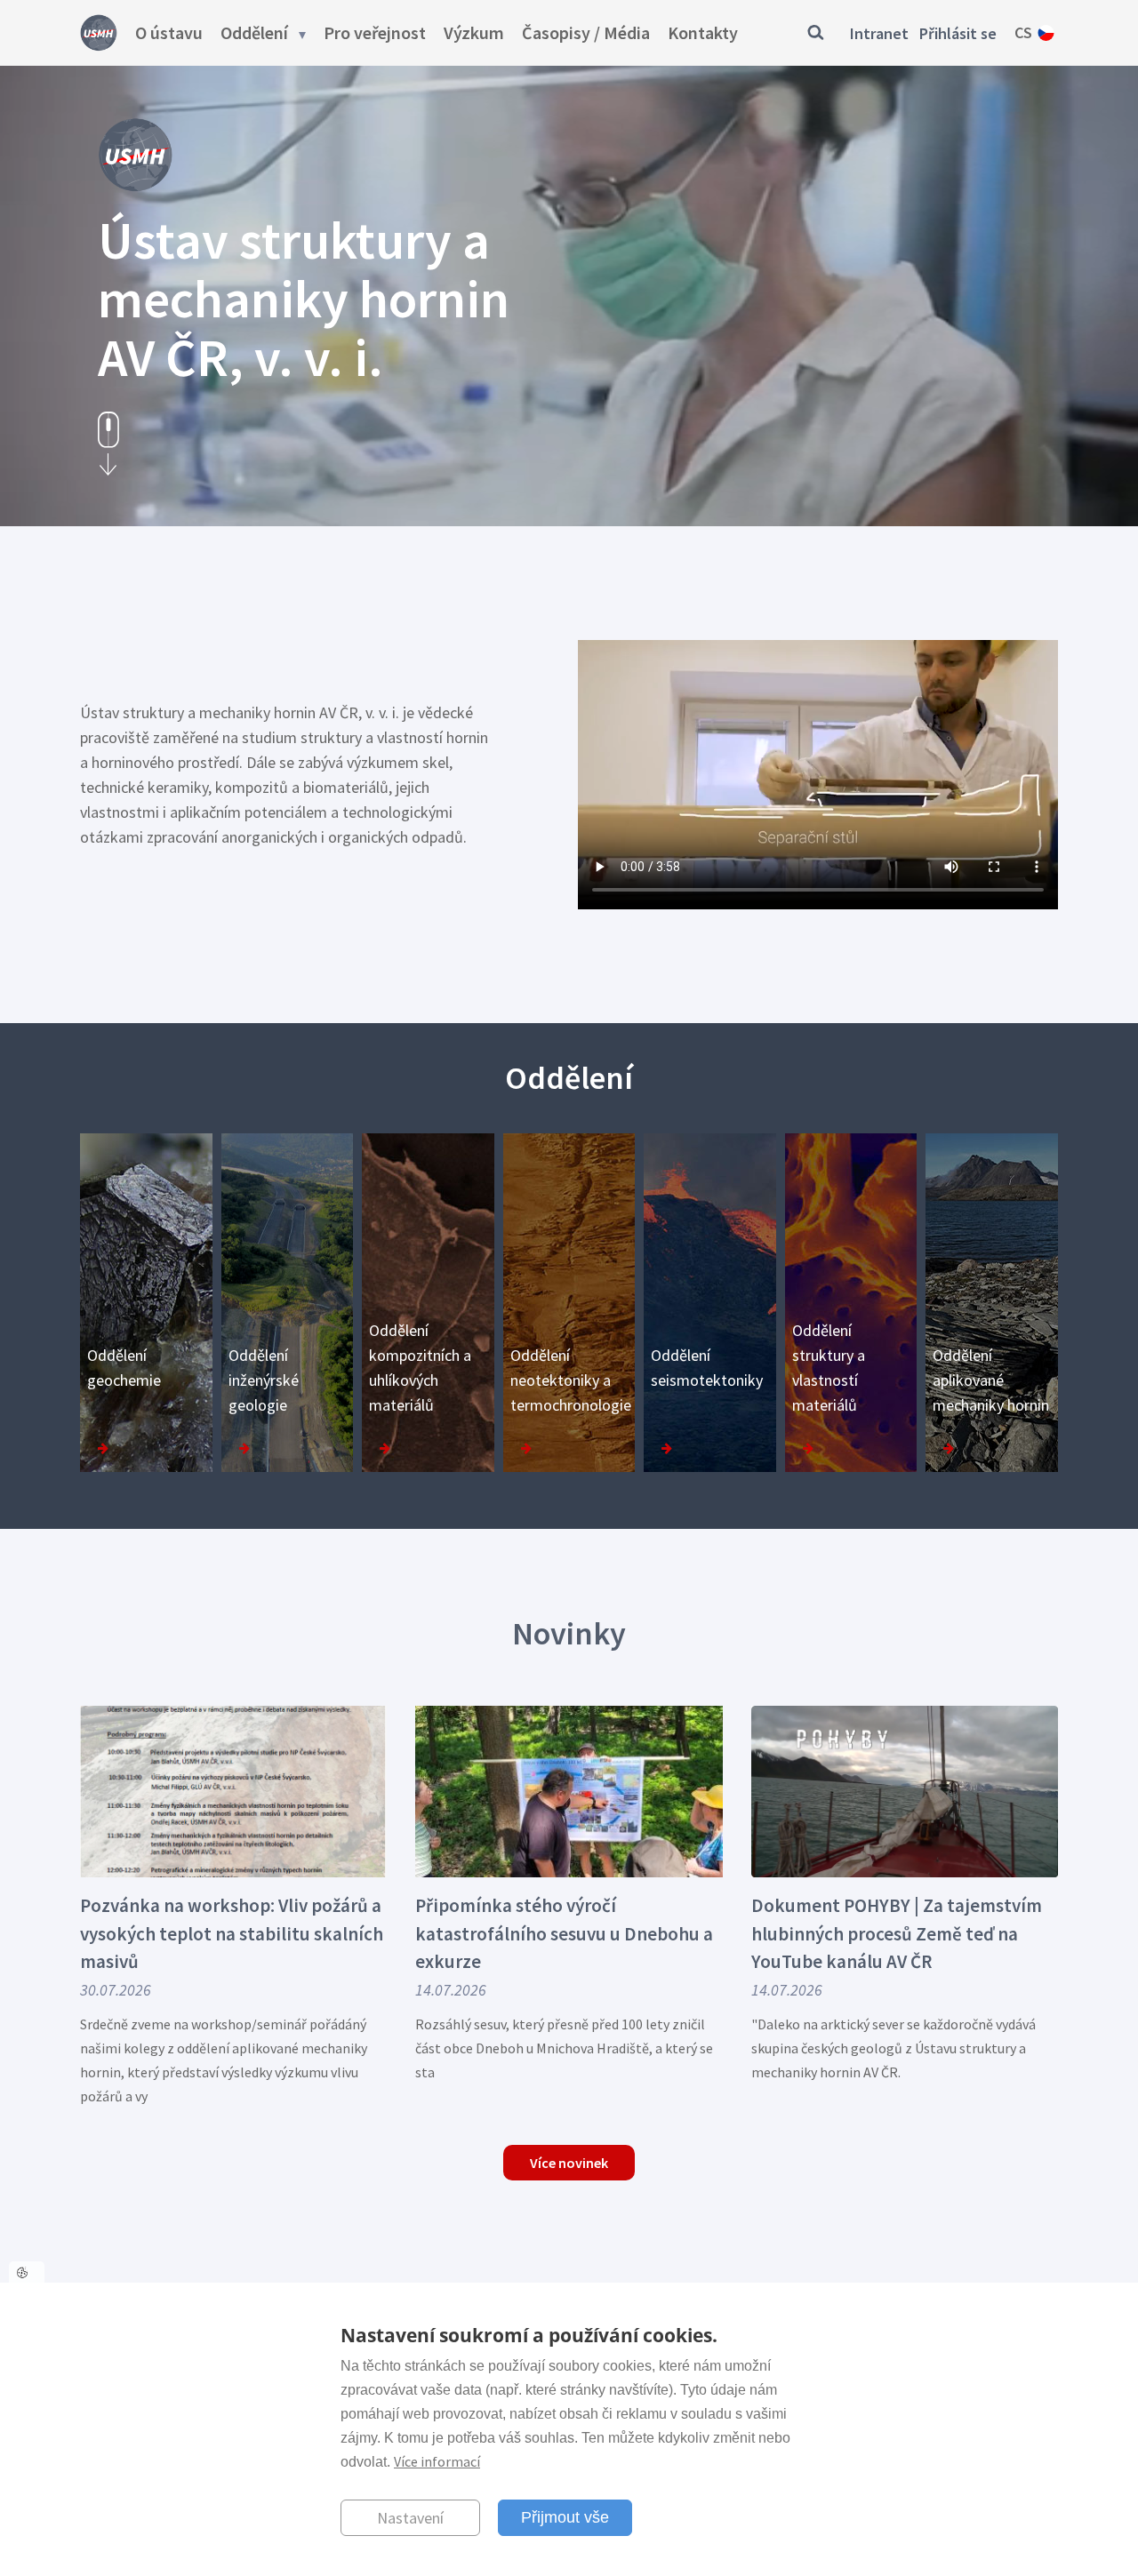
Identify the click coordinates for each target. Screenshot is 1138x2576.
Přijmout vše (565, 2517)
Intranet (879, 33)
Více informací (437, 2461)
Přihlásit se (958, 33)
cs (1023, 32)
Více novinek (569, 2163)
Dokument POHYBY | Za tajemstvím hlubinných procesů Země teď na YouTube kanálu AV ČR (897, 1933)
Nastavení (410, 2518)
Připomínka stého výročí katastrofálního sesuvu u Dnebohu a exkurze (564, 1933)
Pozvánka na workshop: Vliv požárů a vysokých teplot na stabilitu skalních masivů (232, 1933)
